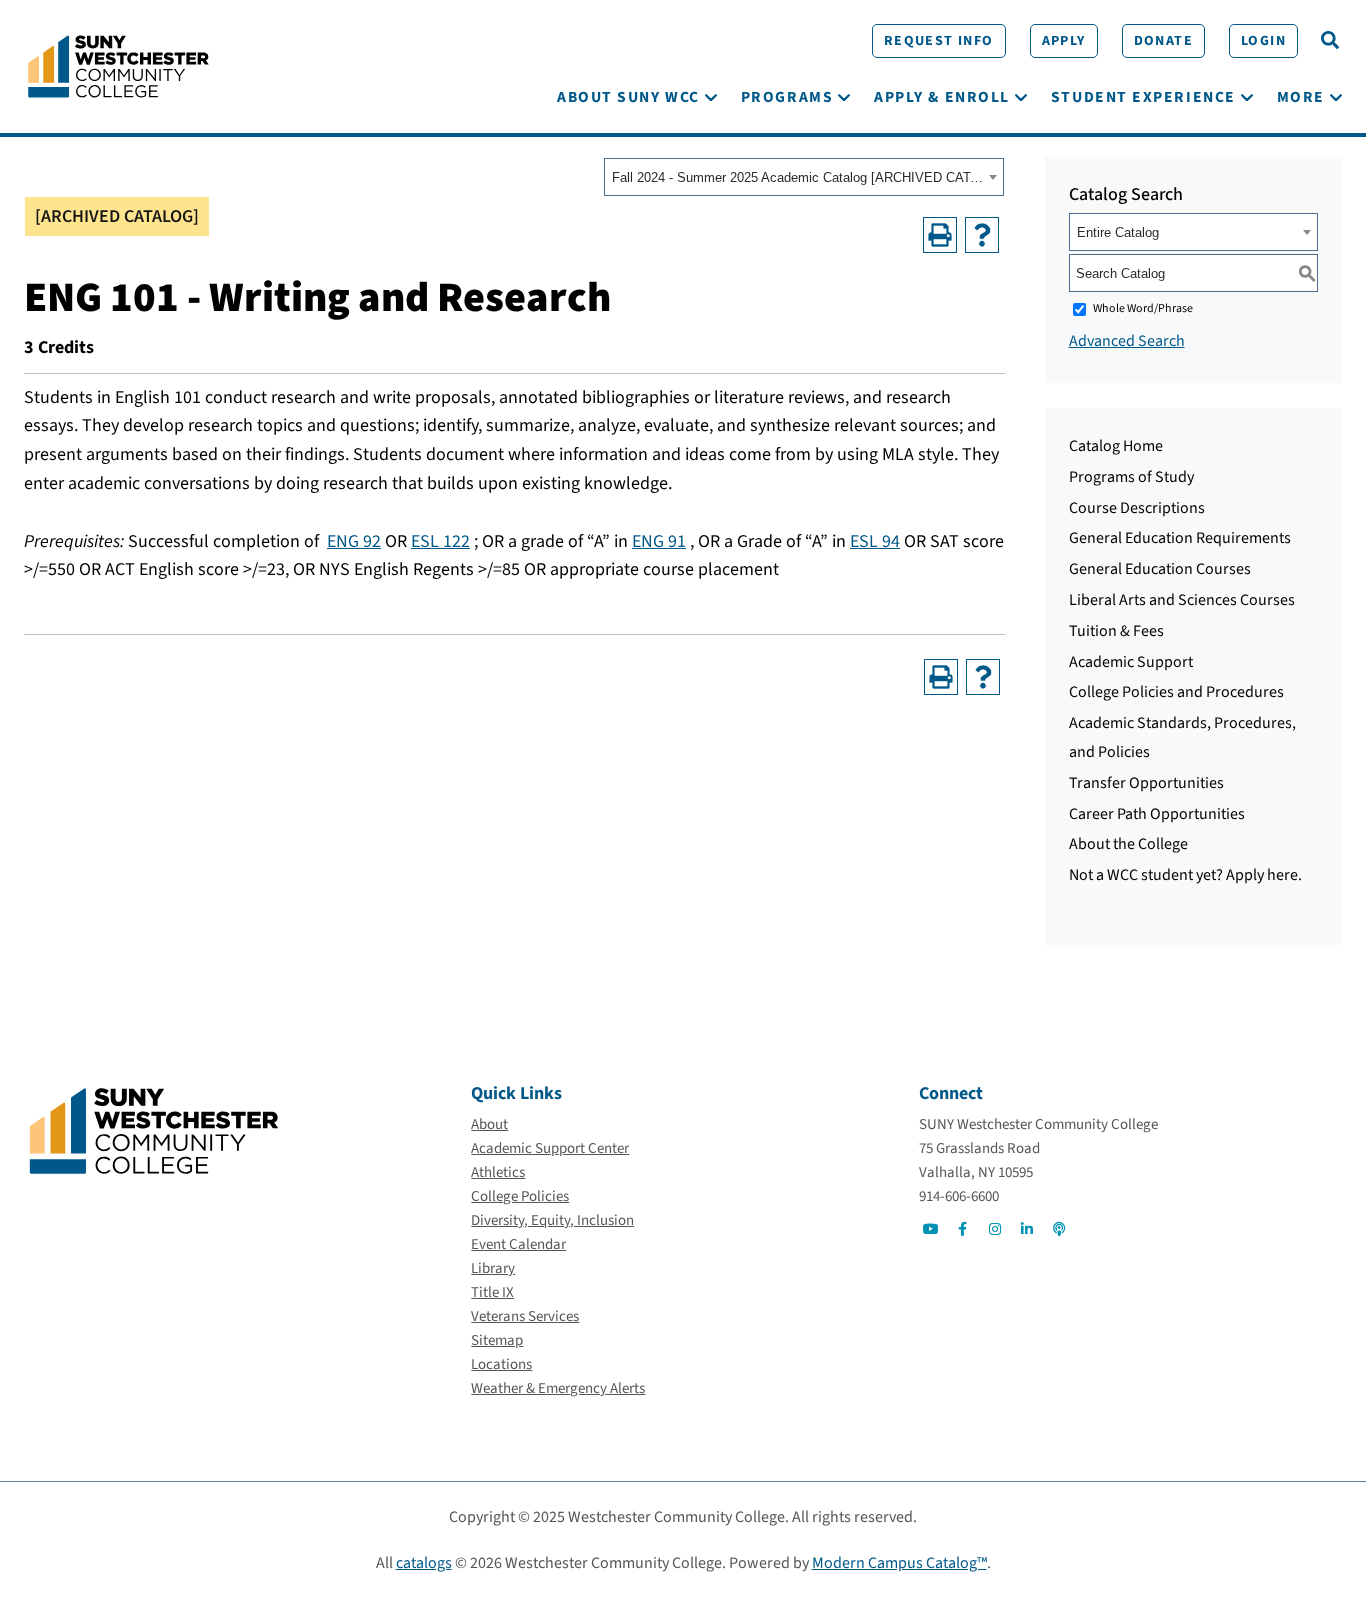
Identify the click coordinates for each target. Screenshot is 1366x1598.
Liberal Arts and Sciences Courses (1182, 600)
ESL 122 (440, 541)
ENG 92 (354, 541)
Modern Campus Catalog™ (899, 1563)
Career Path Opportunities (1157, 814)
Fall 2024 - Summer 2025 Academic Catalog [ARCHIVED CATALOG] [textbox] (797, 177)
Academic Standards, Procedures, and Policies (1182, 737)
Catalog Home (1116, 446)
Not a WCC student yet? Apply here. (1185, 875)
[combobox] (804, 177)
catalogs (424, 1563)
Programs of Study (1131, 477)
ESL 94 (875, 541)
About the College (1128, 844)
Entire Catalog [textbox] (1118, 232)
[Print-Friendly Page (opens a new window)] (940, 235)
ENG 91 (659, 541)
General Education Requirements (1180, 538)
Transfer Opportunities (1146, 783)
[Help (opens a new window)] (982, 235)
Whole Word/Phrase (1143, 308)
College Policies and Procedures (1176, 692)
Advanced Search (1127, 341)
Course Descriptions (1137, 508)
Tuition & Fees (1116, 631)
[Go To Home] (118, 65)
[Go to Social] (931, 1229)
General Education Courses (1160, 569)
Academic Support (1131, 662)
